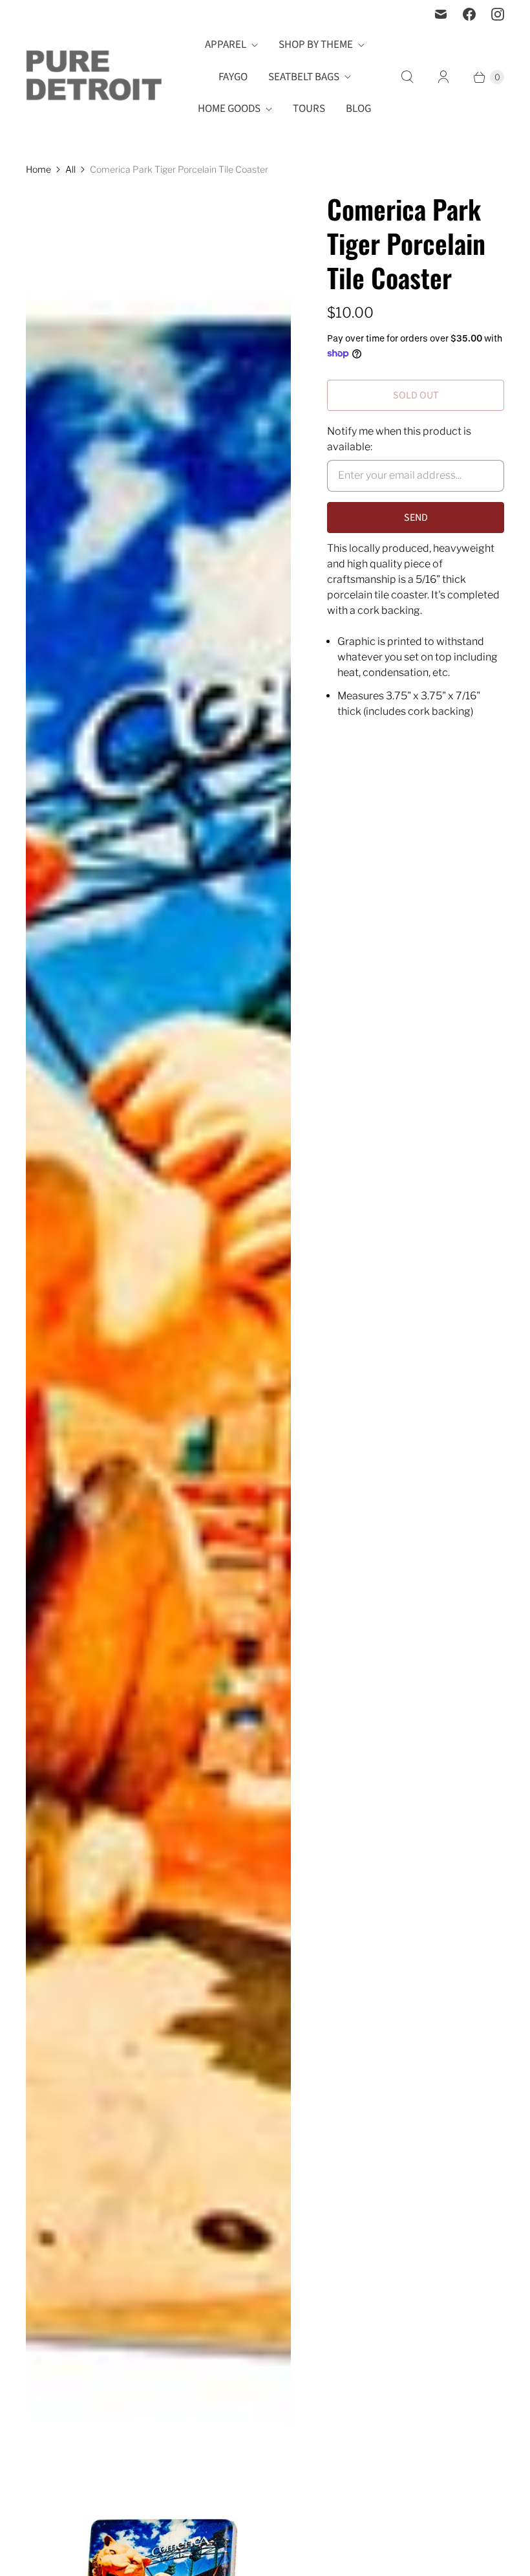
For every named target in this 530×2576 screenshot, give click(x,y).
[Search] (407, 77)
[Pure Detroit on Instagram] (498, 14)
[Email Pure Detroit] (441, 14)
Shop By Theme (316, 45)
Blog (358, 109)
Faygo (233, 77)
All (70, 169)
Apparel (226, 45)
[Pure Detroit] (94, 77)
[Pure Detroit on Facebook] (469, 14)
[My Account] (443, 77)
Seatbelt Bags (304, 77)
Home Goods (229, 109)
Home (38, 169)
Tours (309, 109)
